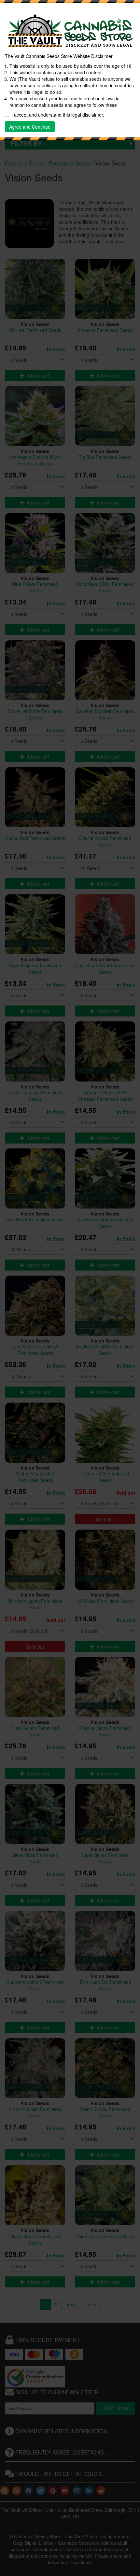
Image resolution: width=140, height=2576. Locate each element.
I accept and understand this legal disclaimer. (58, 115)
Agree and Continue (30, 127)
